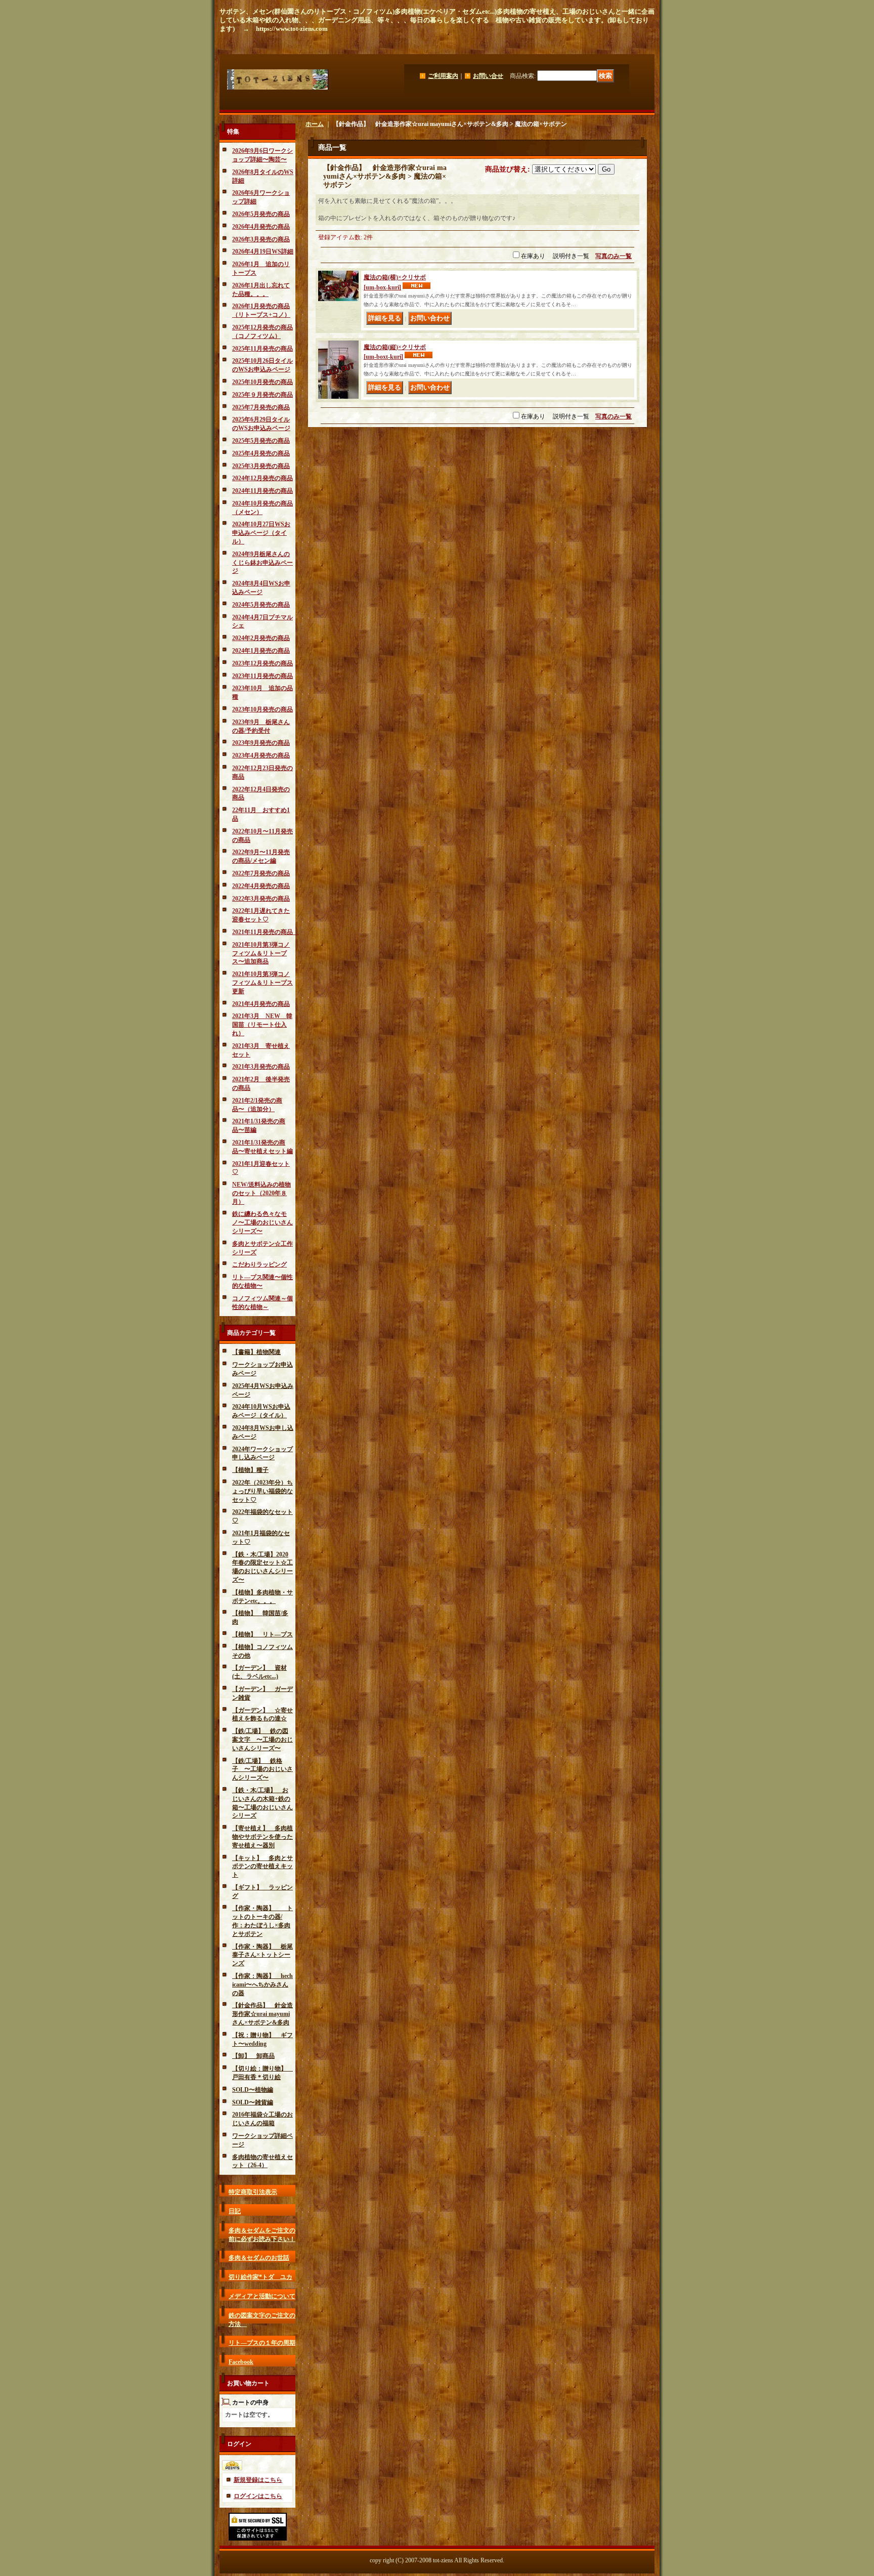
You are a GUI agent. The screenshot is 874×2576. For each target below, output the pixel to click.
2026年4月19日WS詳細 (263, 251)
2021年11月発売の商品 (266, 932)
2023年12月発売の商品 (263, 663)
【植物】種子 (250, 1470)
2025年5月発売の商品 (261, 441)
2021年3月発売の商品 (261, 1067)
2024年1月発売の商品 (261, 651)
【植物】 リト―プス (263, 1634)
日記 (235, 2211)
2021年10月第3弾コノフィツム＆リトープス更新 (263, 983)
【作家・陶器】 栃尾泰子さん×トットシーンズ (263, 1955)
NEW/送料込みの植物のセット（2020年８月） (261, 1193)
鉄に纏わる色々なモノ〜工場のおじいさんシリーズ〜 (263, 1222)
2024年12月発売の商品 (263, 478)
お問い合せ (488, 76)
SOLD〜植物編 (253, 2090)
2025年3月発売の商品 (261, 466)
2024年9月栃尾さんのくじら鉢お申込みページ (263, 563)
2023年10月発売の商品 (263, 709)
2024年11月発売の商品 (263, 491)
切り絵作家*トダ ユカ (260, 2277)
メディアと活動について (262, 2296)
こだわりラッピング (259, 1264)
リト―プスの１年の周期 (262, 2343)
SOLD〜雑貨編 (253, 2102)
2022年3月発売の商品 (261, 899)
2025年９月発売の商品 (263, 395)
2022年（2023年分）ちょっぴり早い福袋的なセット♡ (263, 1491)
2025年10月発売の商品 (263, 382)
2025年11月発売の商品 (263, 349)
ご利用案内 (443, 76)
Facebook (241, 2362)
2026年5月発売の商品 (261, 214)
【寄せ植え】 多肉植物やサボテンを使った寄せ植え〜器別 (263, 1837)
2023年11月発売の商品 (263, 676)
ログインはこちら (258, 2496)
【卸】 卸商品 (253, 2056)
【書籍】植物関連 (256, 1352)
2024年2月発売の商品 (261, 638)
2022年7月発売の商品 (261, 873)
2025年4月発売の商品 (261, 453)
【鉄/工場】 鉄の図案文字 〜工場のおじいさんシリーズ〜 (263, 1740)
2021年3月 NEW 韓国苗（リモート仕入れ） (262, 1025)
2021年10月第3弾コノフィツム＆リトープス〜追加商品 (261, 953)
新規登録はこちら (258, 2480)
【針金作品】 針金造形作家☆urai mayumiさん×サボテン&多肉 (263, 2014)
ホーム (315, 124)
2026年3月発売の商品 (261, 239)
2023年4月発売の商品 (261, 755)
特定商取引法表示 (253, 2192)
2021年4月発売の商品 (261, 1004)
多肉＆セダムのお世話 (259, 2258)
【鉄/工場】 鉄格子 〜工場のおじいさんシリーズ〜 (263, 1769)
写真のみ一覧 (614, 256)
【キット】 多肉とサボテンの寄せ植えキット (263, 1867)
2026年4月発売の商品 (261, 227)
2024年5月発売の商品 (261, 605)
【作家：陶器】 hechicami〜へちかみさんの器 (263, 1984)
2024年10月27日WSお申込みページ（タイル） (261, 533)
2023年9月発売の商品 (261, 743)
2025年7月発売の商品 (261, 407)
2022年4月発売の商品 (261, 886)
